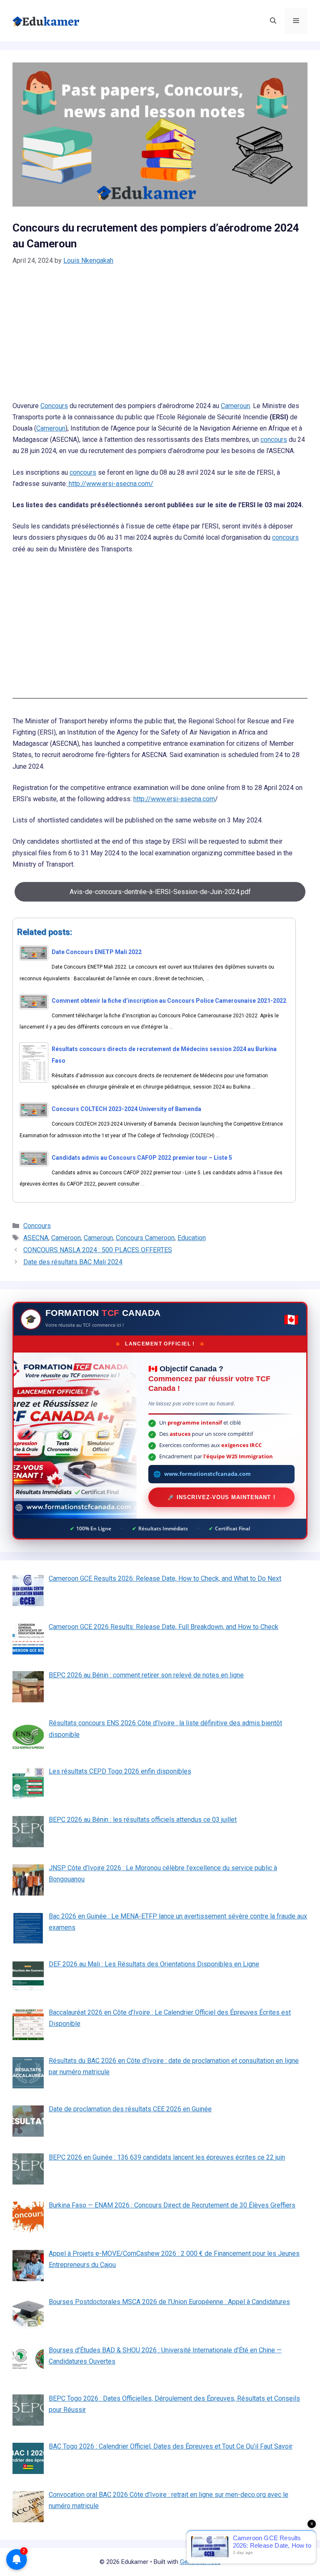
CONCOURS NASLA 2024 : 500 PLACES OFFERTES (98, 1250)
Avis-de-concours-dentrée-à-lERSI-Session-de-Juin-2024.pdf (160, 892)
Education (192, 1238)
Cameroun (235, 406)
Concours (54, 406)
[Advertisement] (160, 339)
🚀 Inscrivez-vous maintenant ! (221, 1497)
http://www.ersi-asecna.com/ (110, 484)
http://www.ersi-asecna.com (174, 799)
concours (274, 440)
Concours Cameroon (145, 1238)
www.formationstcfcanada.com (207, 1474)
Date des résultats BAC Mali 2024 (73, 1262)
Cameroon (66, 1238)
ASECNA (36, 1238)
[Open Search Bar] (273, 21)
